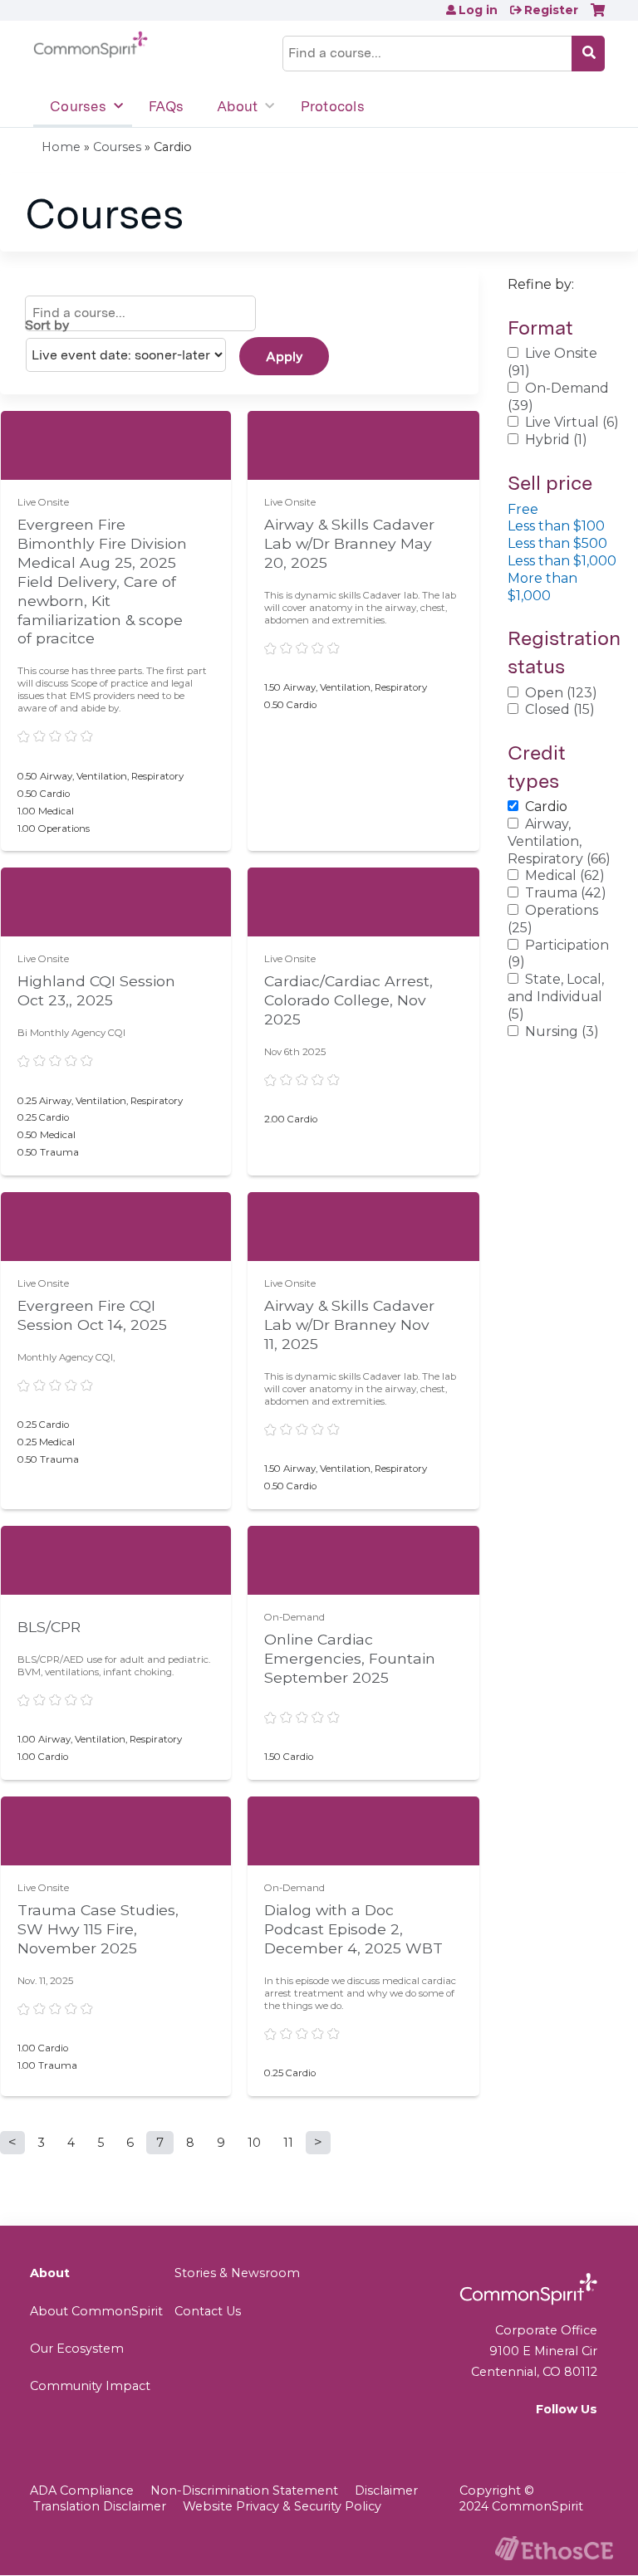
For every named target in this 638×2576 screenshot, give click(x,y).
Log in (478, 10)
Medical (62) (565, 875)
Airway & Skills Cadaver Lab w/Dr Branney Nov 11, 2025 (349, 1325)
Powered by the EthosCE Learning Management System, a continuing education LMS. (554, 2548)
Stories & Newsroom (237, 2273)
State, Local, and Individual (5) (556, 997)
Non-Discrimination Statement (244, 2490)
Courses (78, 106)
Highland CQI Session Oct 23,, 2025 (96, 990)
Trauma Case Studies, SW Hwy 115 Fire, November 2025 (98, 1929)
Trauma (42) (566, 893)
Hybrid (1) (556, 440)
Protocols (333, 106)
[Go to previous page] (12, 2143)
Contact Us (208, 2311)
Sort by (47, 325)
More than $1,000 (542, 587)
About (237, 106)
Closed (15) (560, 709)
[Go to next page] (318, 2143)
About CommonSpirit (96, 2311)
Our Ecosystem (77, 2349)
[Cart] (598, 16)
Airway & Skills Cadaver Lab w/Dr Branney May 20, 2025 (349, 543)
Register (551, 10)
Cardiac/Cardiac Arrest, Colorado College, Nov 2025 (348, 1000)
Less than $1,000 (562, 561)
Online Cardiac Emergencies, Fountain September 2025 (350, 1658)
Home (61, 147)
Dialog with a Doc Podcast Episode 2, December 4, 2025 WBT (353, 1929)
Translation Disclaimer (100, 2506)
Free (523, 509)
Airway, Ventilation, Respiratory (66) (559, 841)
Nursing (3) (562, 1031)
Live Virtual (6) (572, 422)
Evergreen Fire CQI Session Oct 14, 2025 (92, 1315)
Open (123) (561, 693)
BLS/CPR (49, 1627)
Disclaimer (386, 2490)
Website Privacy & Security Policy (282, 2506)
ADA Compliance (82, 2490)
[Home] (91, 45)
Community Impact (90, 2386)
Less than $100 (556, 526)
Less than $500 (557, 543)
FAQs (166, 106)
